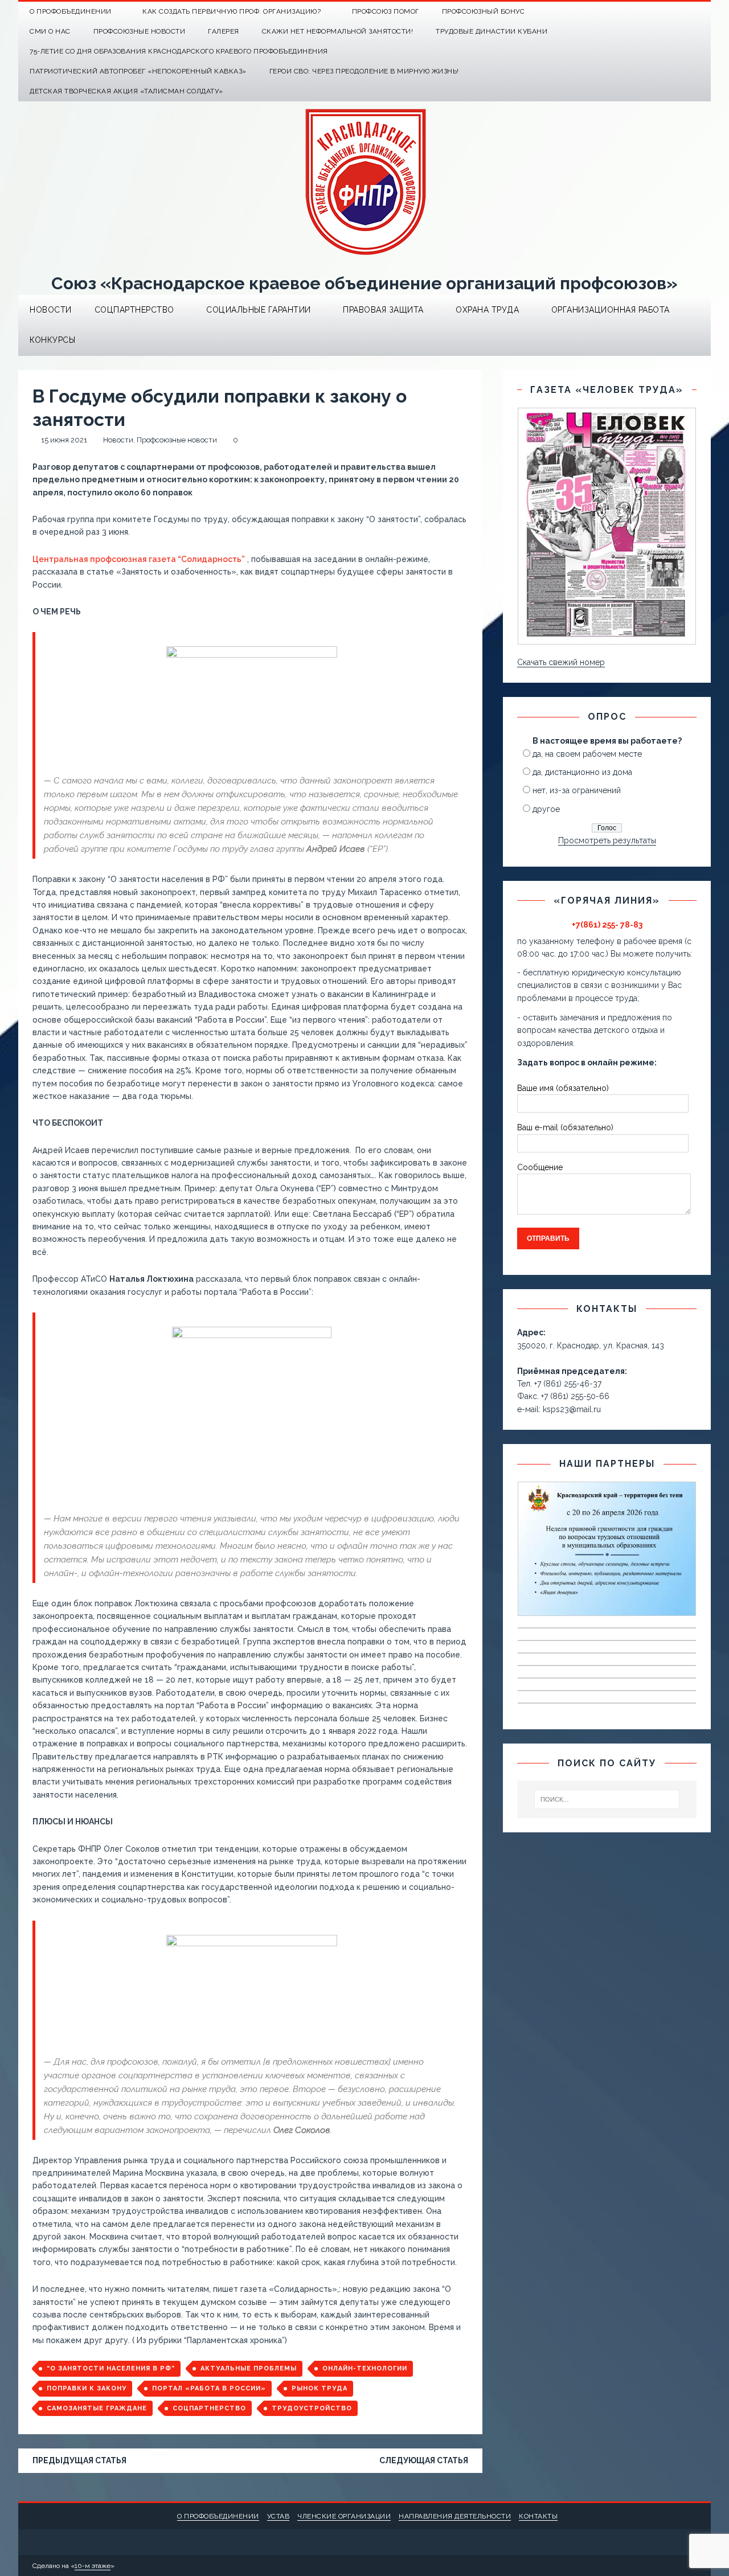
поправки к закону (87, 2388)
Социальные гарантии (259, 310)
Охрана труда (487, 310)
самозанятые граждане (97, 2408)
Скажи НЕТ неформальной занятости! (338, 31)
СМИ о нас (50, 31)
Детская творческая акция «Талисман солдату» (126, 91)
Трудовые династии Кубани (492, 31)
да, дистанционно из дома (582, 772)
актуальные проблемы (249, 2368)
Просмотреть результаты (607, 840)
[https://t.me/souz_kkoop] (679, 12)
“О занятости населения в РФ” (111, 2368)
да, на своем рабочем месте (587, 754)
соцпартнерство (209, 2408)
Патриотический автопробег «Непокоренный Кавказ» (138, 71)
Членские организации (344, 2516)
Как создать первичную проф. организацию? (232, 11)
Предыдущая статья (79, 2460)
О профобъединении (218, 2516)
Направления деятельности (455, 2516)
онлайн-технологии (365, 2368)
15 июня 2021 (64, 440)
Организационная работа (611, 310)
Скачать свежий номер (561, 662)
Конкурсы (52, 340)
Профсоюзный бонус (484, 11)
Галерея (224, 31)
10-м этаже (93, 2566)
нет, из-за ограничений (577, 790)
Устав (279, 2516)
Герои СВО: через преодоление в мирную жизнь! (364, 71)
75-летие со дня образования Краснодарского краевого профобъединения (179, 51)
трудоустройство (312, 2408)
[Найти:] (607, 1799)
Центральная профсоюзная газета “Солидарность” (139, 559)
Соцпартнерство (134, 310)
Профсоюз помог (386, 11)
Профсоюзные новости (140, 31)
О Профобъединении (71, 11)
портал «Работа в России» (209, 2388)
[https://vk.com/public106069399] (701, 12)
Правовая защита (383, 310)
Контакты (538, 2516)
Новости (51, 310)
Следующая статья (424, 2460)
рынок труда (320, 2388)
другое (546, 809)
